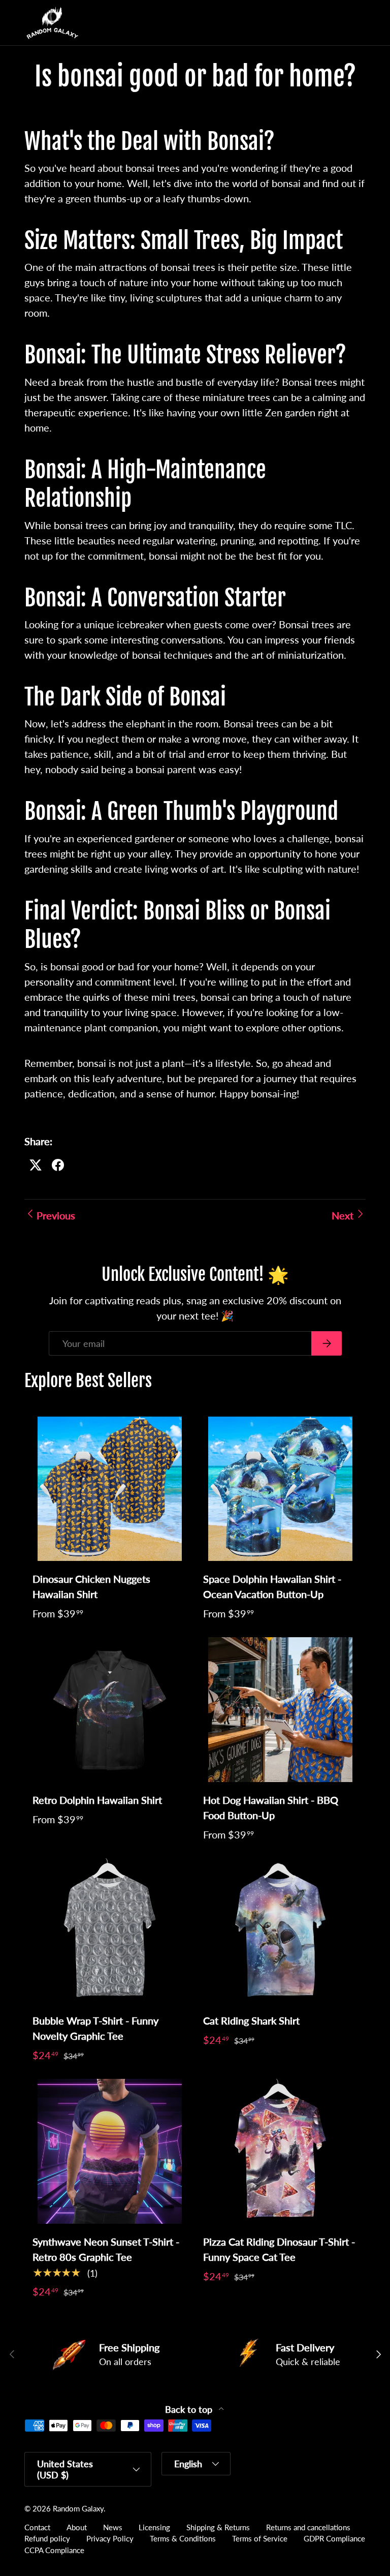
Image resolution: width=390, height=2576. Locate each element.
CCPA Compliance (54, 2550)
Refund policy (47, 2538)
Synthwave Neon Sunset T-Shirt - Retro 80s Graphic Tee (106, 2249)
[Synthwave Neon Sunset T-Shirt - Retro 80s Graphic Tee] (110, 2151)
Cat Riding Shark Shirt (251, 2020)
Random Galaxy (78, 2508)
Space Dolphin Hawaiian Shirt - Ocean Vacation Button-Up (272, 1586)
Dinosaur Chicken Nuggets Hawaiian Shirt (91, 1586)
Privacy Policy (110, 2538)
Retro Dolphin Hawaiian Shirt (97, 1800)
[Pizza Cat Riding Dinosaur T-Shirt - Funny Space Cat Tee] (280, 2151)
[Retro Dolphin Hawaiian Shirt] (110, 1710)
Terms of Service (260, 2538)
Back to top (190, 2410)
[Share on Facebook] (58, 1165)
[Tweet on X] (36, 1165)
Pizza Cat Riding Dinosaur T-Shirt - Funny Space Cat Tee (279, 2249)
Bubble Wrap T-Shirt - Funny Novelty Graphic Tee (95, 2028)
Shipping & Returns (218, 2527)
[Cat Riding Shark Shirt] (280, 1931)
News (113, 2527)
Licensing (154, 2527)
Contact (37, 2527)
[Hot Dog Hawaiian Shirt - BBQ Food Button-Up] (280, 1710)
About (77, 2527)
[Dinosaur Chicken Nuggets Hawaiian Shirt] (110, 1489)
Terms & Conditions (183, 2538)
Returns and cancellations (308, 2527)
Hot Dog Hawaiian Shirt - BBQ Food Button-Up (271, 1807)
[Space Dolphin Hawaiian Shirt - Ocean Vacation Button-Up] (280, 1489)
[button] (337, 23)
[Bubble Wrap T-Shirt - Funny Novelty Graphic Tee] (110, 1931)
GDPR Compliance (334, 2538)
